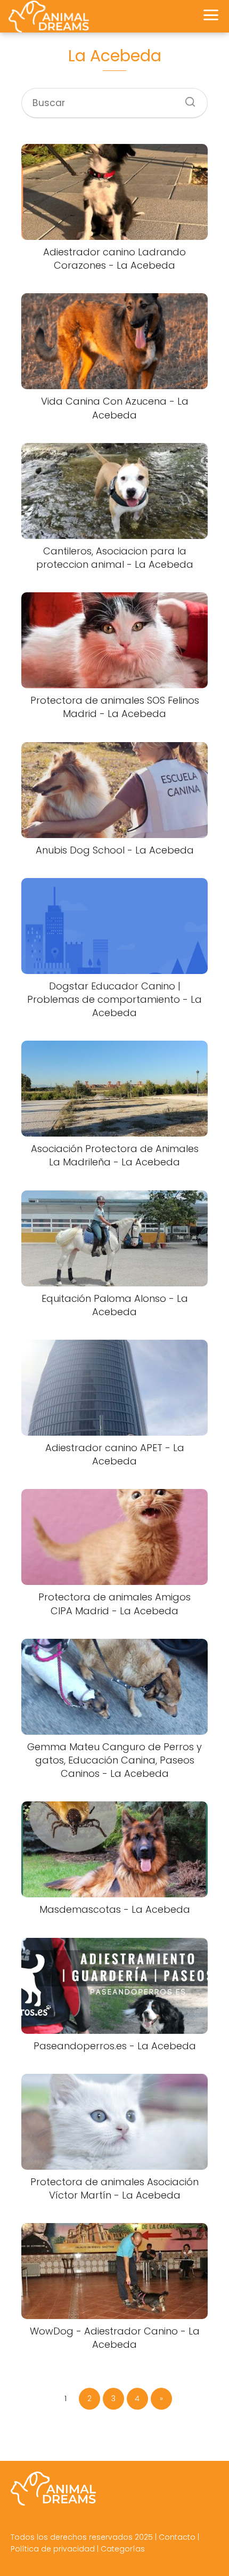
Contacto (177, 2537)
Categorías (123, 2549)
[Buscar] (186, 99)
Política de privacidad (53, 2549)
